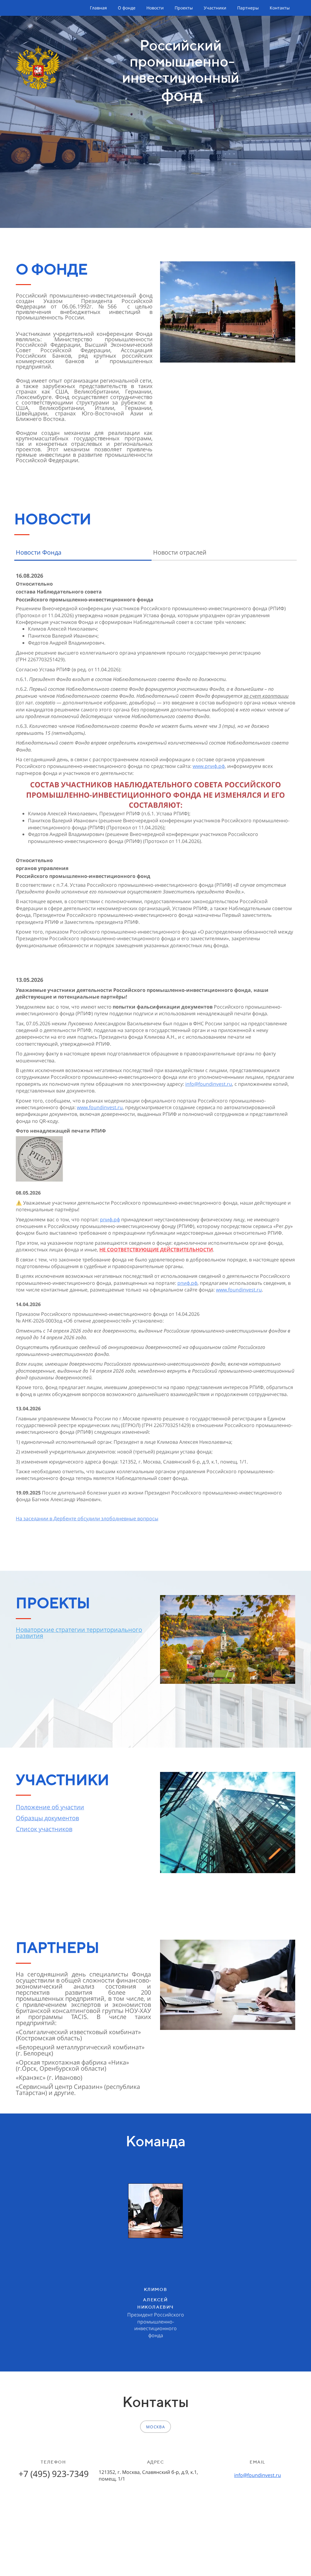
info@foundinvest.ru (209, 1084)
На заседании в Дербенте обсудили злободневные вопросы (87, 1518)
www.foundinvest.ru (100, 1107)
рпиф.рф (110, 1219)
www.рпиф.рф (209, 766)
